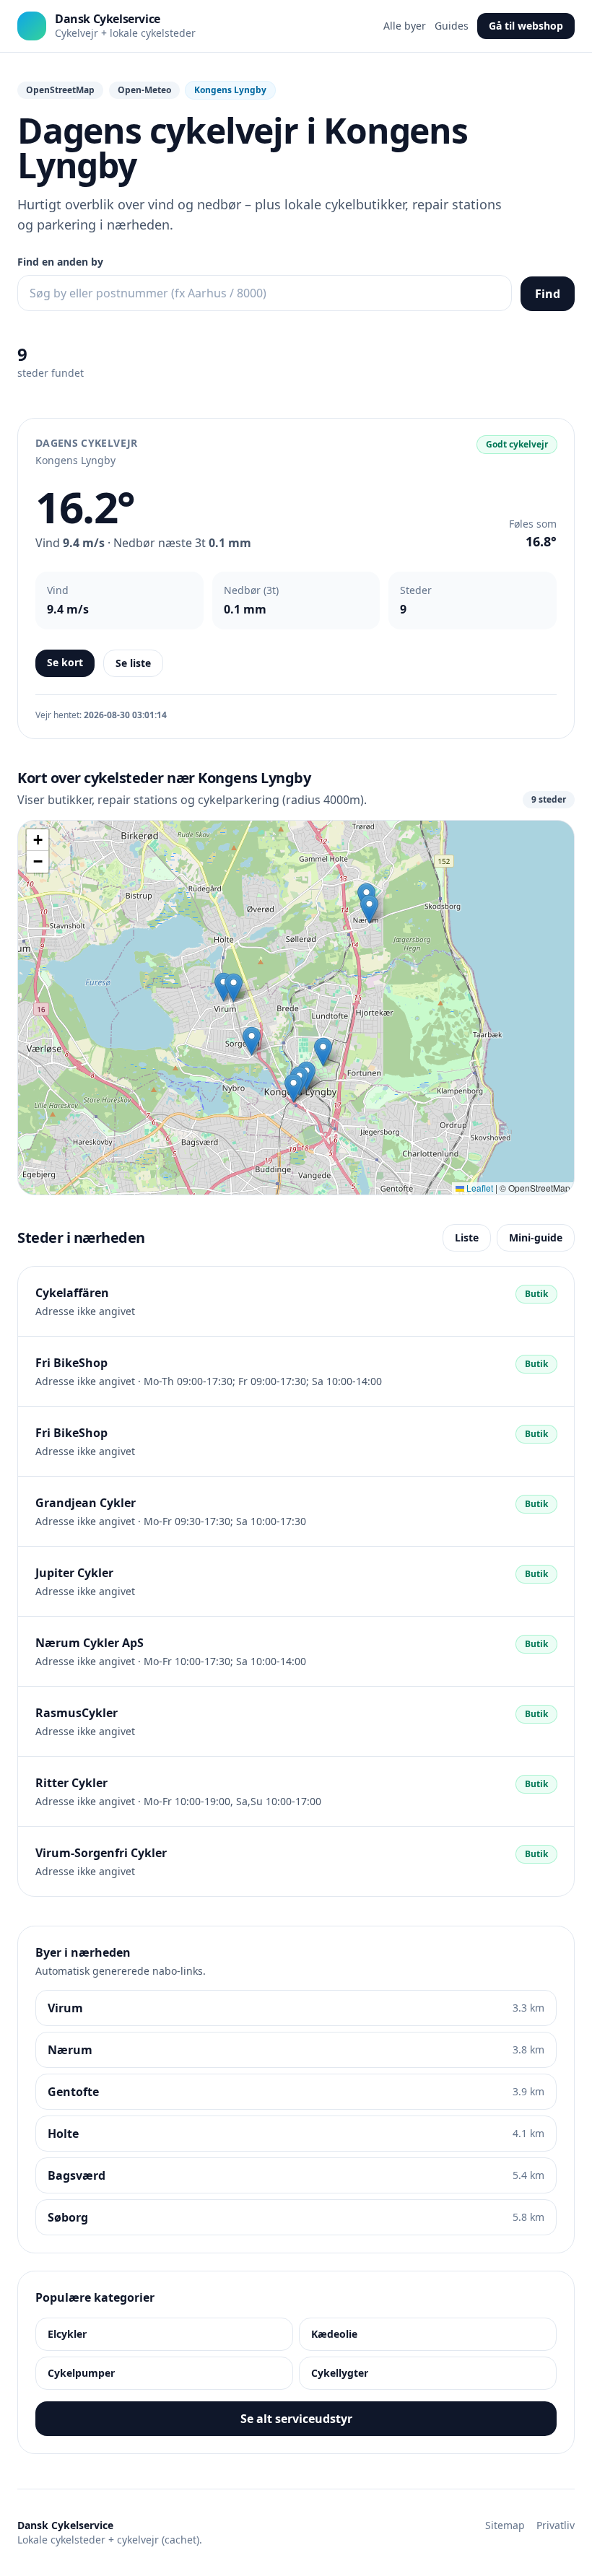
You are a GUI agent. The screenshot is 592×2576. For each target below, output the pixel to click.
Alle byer (405, 26)
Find (548, 294)
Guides (452, 26)
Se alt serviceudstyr (296, 2419)
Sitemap (505, 2525)
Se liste (133, 663)
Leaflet (479, 1188)
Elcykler (67, 2334)
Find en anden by (60, 262)
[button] (252, 1041)
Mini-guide (536, 1237)
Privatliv (556, 2525)
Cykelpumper (81, 2373)
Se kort (65, 662)
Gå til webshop (526, 26)
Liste (467, 1237)
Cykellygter (340, 2373)
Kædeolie (334, 2334)
